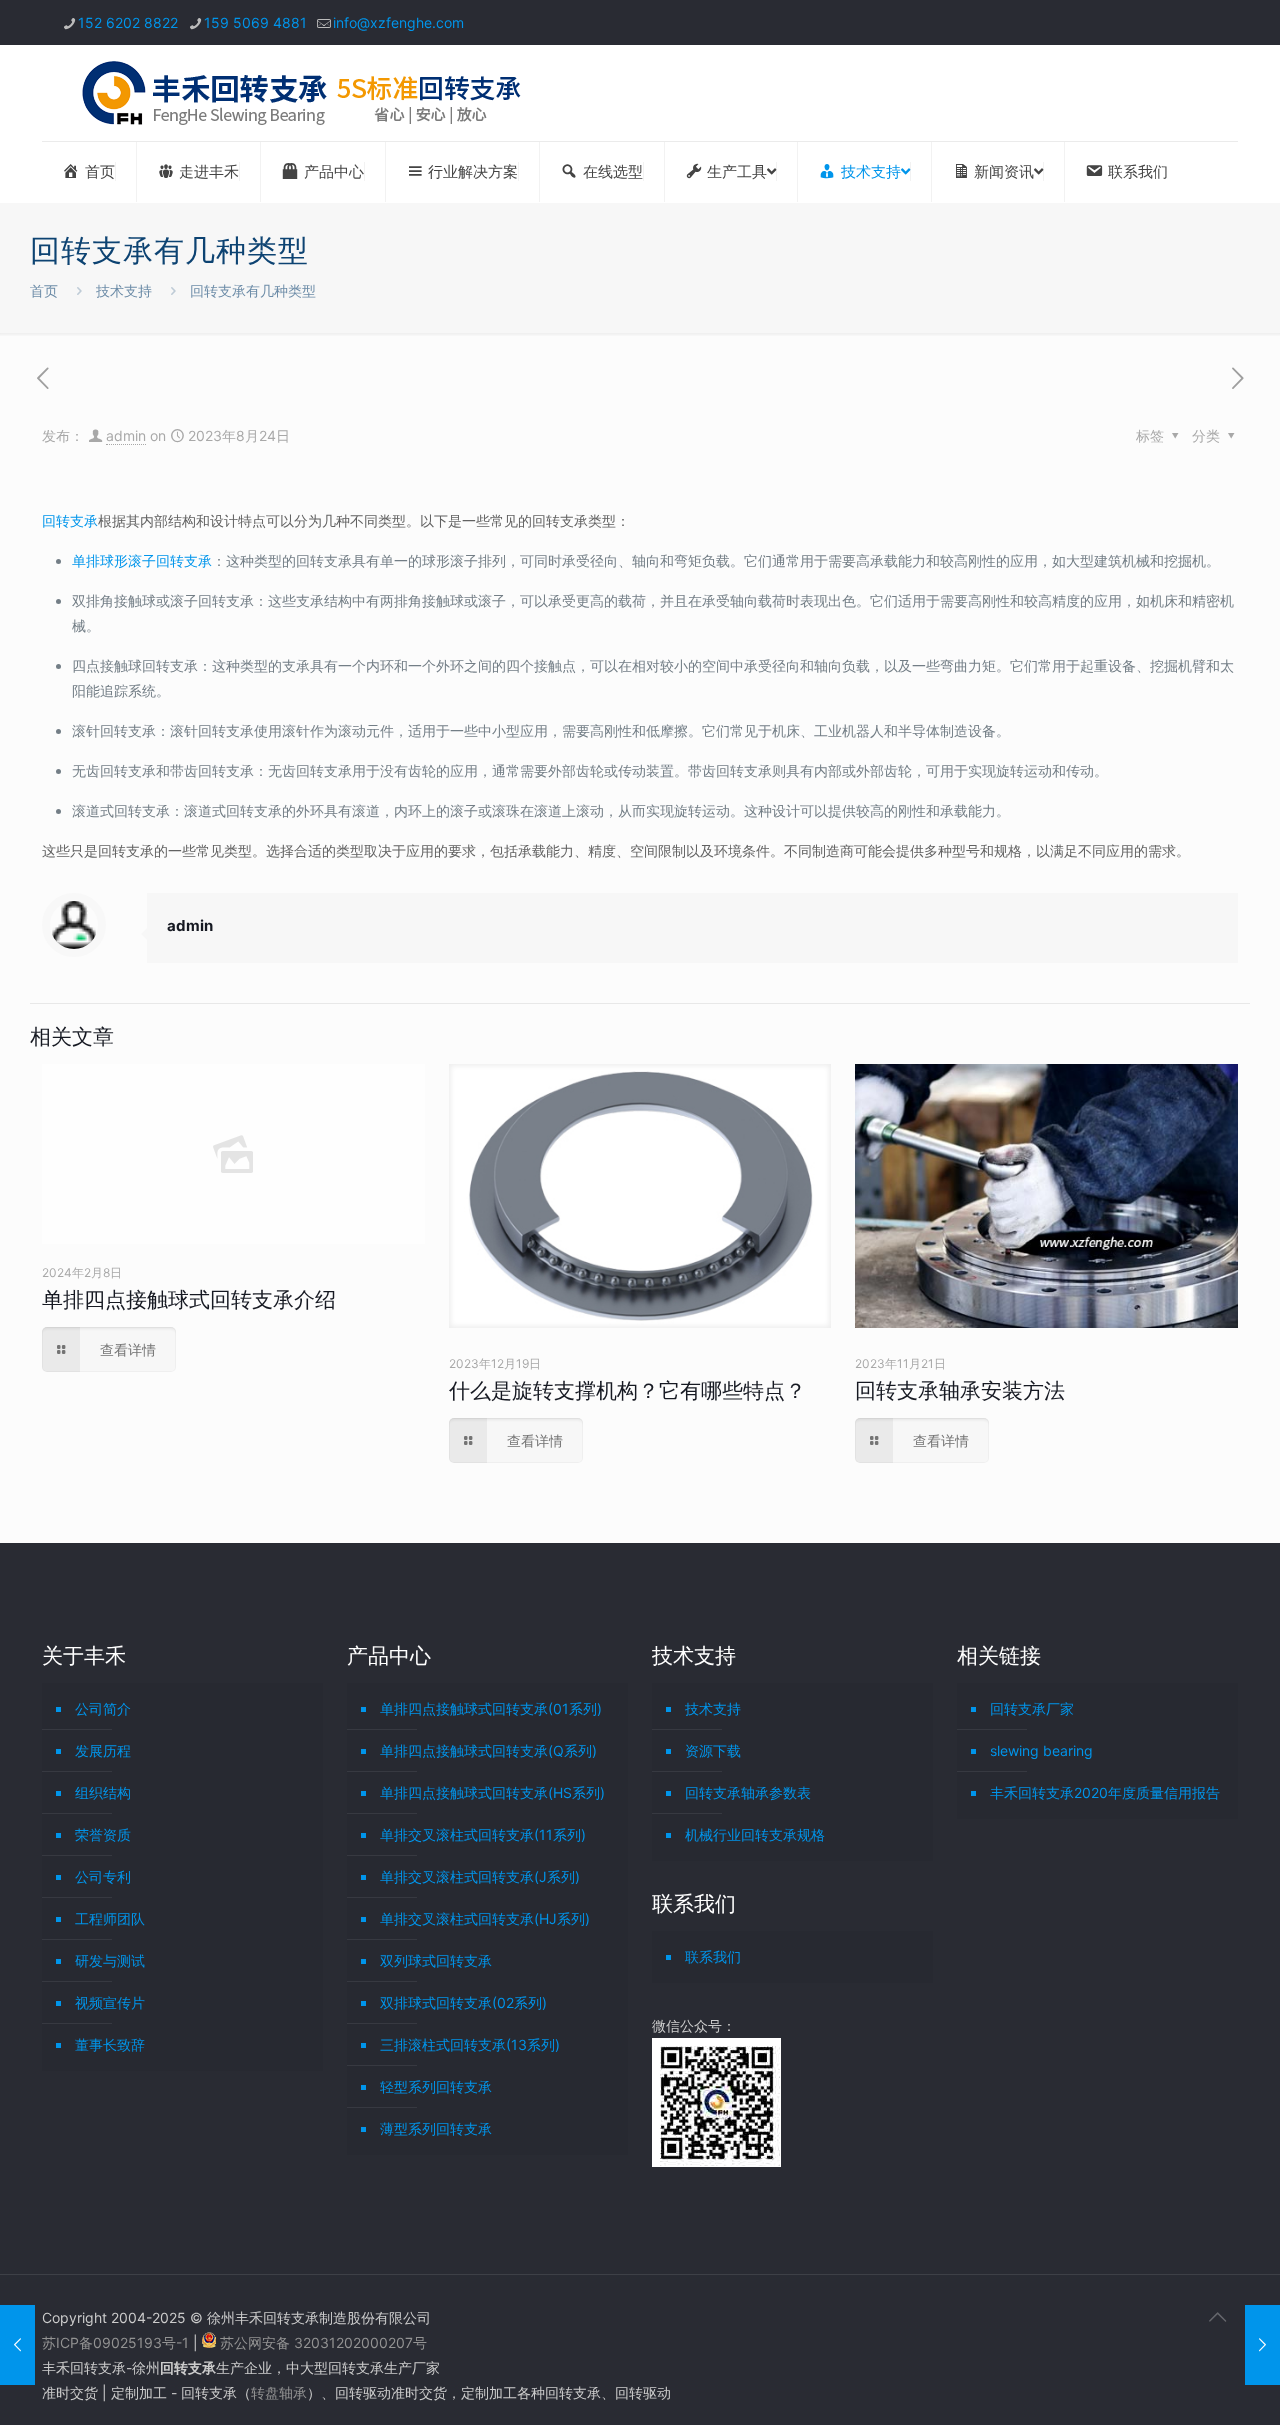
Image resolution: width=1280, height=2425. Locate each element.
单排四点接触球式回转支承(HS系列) (492, 1792)
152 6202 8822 (128, 22)
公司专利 (103, 1876)
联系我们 (713, 1956)
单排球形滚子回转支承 (142, 560)
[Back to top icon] (1217, 2317)
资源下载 (713, 1750)
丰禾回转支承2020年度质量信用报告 (1105, 1792)
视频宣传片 (110, 2002)
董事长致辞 (110, 2044)
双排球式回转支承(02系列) (463, 2002)
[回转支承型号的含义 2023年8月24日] (17, 2345)
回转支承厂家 (1032, 1708)
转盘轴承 (279, 2392)
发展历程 (103, 1750)
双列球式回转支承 (436, 1960)
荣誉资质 (103, 1834)
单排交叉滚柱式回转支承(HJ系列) (485, 1918)
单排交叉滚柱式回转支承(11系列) (483, 1834)
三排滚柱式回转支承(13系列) (470, 2044)
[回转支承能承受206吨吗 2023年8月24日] (1262, 2345)
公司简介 (103, 1708)
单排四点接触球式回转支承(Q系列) (488, 1750)
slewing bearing (1041, 1750)
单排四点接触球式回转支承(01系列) (491, 1708)
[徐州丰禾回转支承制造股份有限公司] (300, 93)
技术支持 (124, 290)
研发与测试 (110, 1960)
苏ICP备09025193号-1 (117, 2342)
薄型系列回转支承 (436, 2128)
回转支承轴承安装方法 (960, 1390)
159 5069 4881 (255, 22)
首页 (44, 290)
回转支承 (70, 520)
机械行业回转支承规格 (755, 1834)
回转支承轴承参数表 (748, 1792)
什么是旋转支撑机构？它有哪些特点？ (627, 1390)
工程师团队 (110, 1918)
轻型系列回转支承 (436, 2086)
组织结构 (103, 1792)
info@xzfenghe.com (398, 22)
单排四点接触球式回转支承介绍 (189, 1299)
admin (126, 435)
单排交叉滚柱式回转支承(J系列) (480, 1876)
